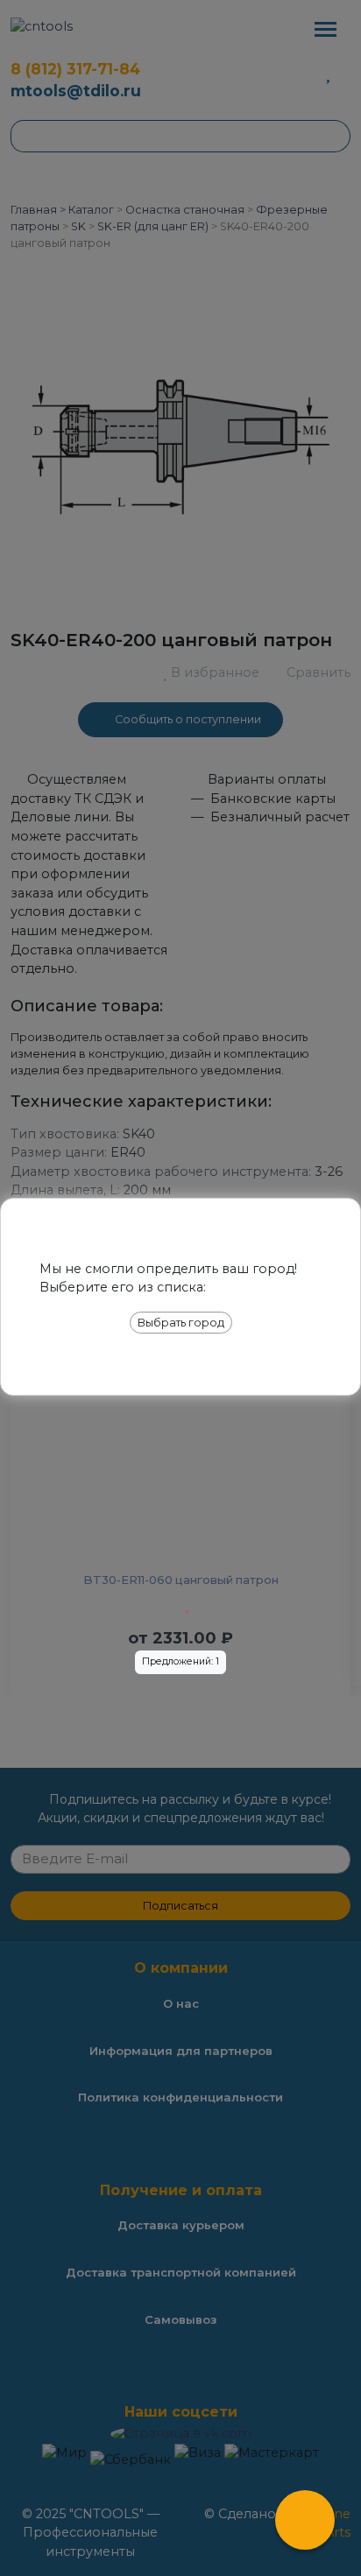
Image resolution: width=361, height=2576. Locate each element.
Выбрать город (181, 1323)
